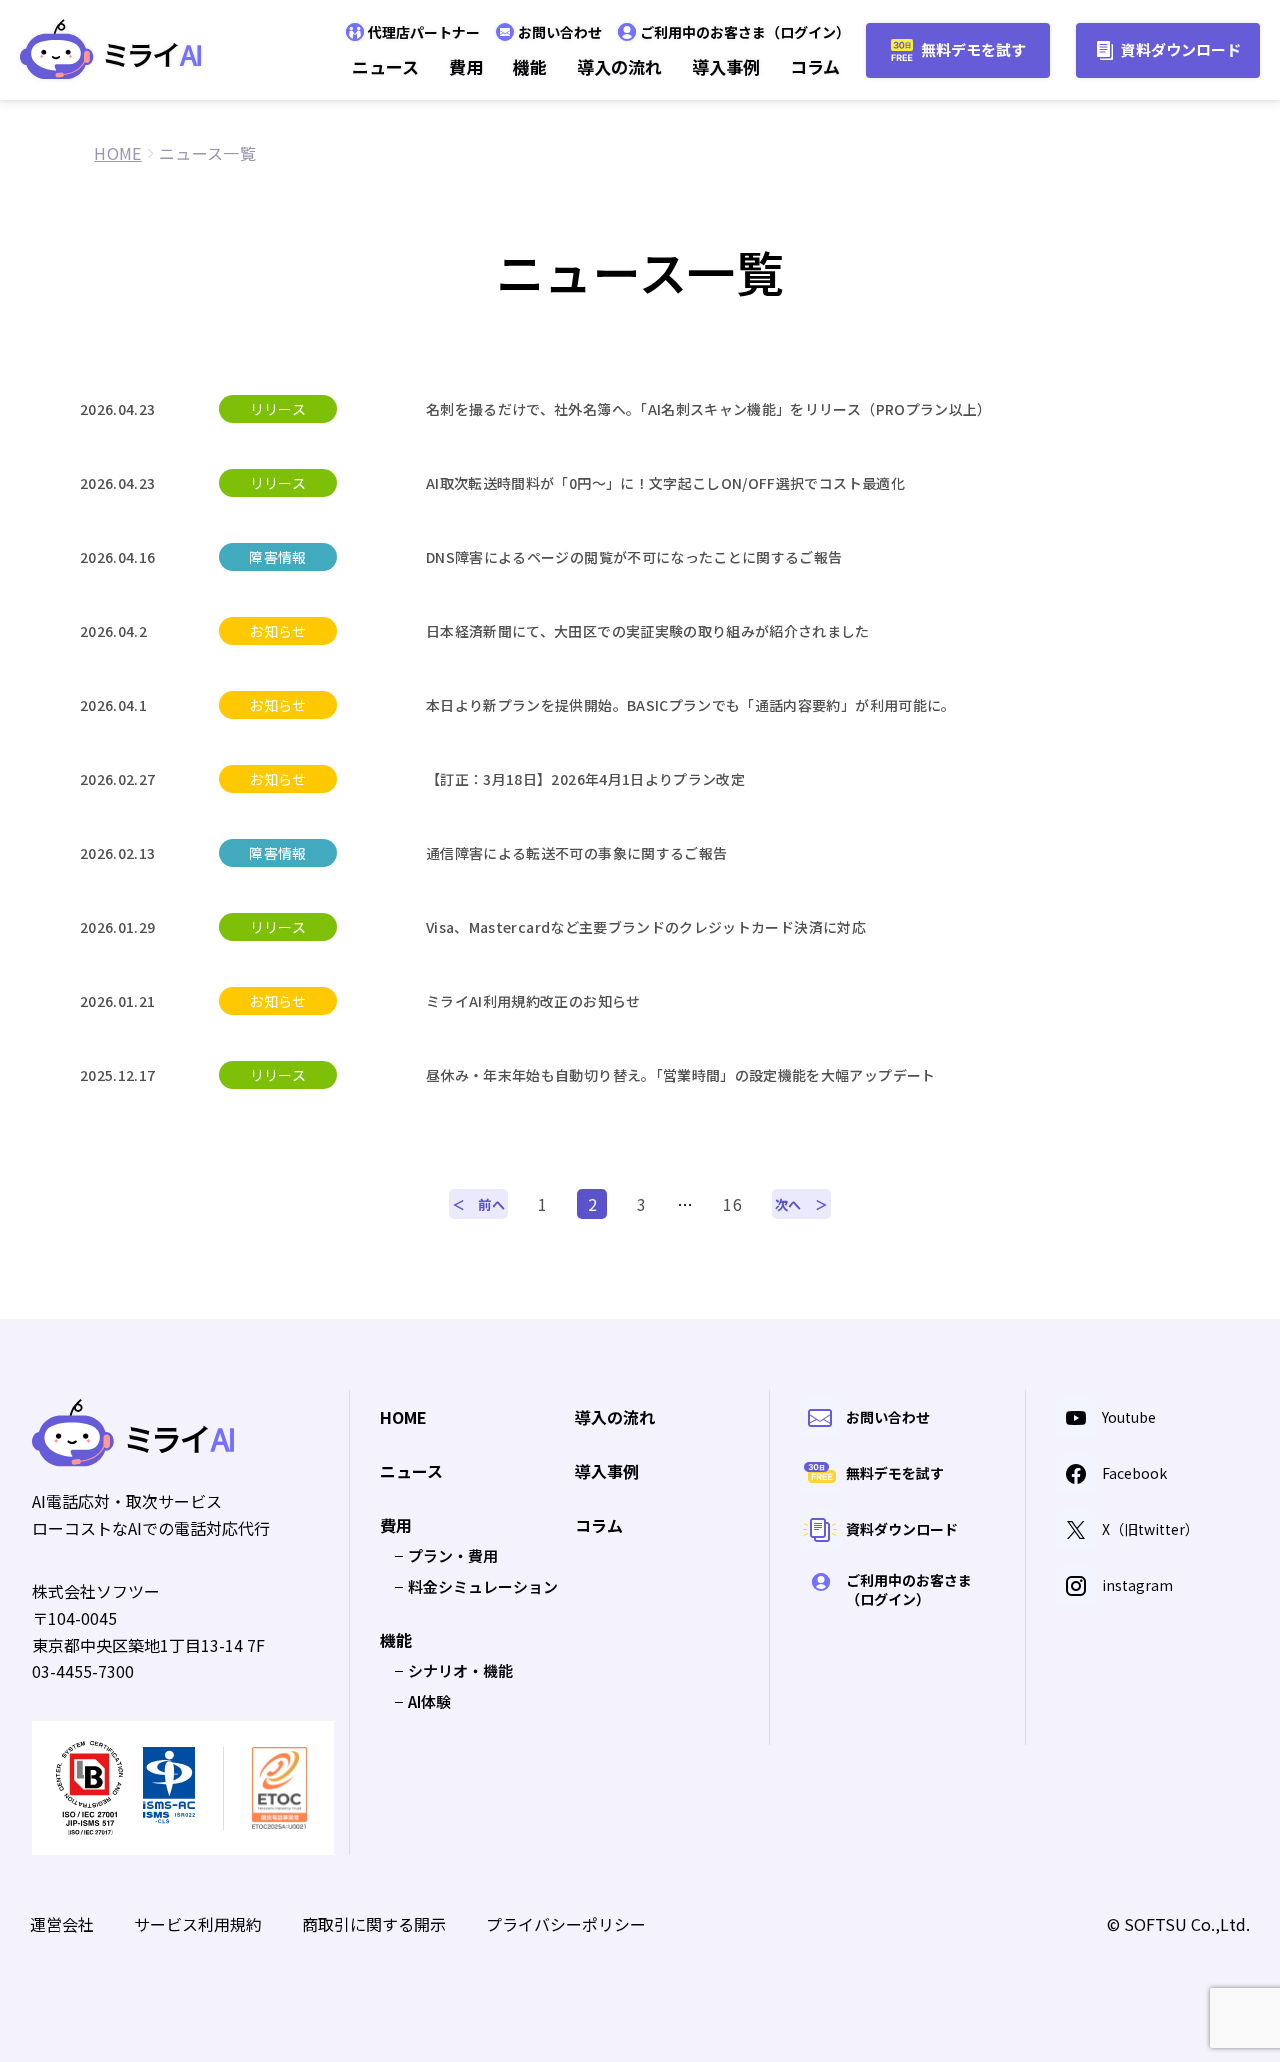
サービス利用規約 (198, 1924)
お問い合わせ (560, 32)
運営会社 (62, 1924)
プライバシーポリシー (566, 1924)
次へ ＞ (801, 1204)
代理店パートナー (424, 32)
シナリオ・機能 (460, 1670)
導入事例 (726, 66)
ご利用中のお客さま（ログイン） (745, 32)
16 (732, 1204)
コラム (815, 66)
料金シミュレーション (483, 1586)
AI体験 (429, 1701)
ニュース (385, 66)
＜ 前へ (478, 1204)
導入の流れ (619, 66)
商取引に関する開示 (374, 1924)
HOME (403, 1418)
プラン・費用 (453, 1555)
